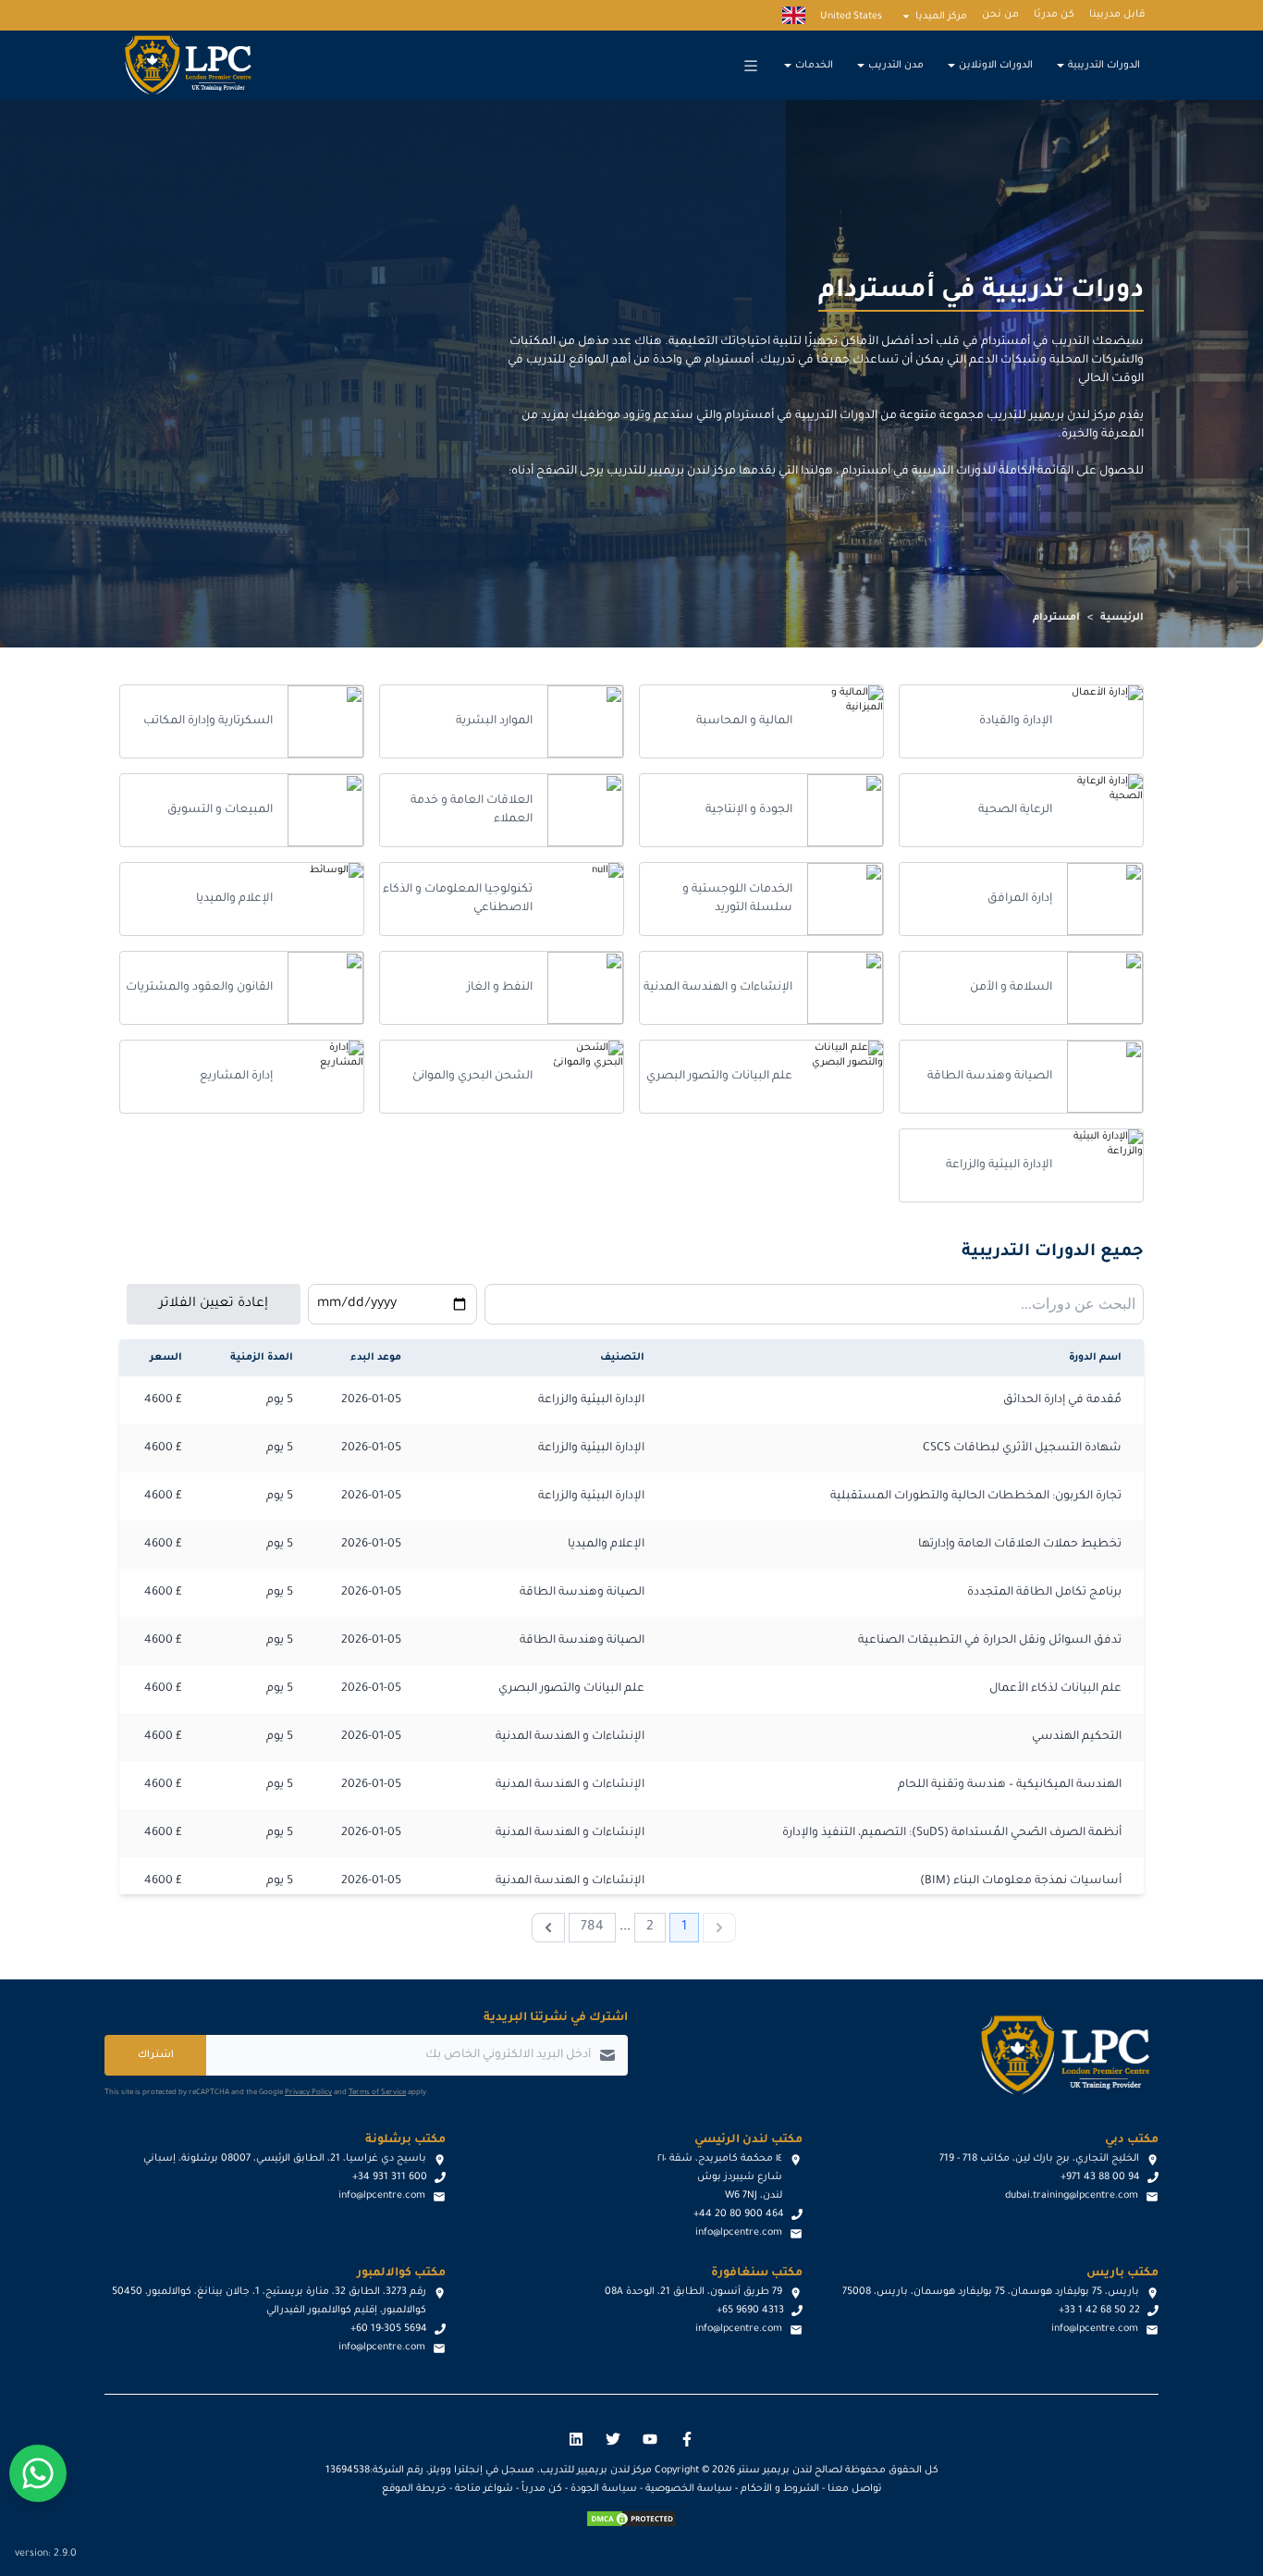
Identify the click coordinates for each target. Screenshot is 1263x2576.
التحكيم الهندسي (1077, 1737)
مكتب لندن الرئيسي (748, 2140)
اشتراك (156, 2055)
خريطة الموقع (414, 2489)
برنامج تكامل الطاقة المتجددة (1044, 1593)
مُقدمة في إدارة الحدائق (1062, 1400)
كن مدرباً (542, 2489)
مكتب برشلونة (405, 2140)
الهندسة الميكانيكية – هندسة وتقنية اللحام (1010, 1785)
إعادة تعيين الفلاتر (214, 1304)
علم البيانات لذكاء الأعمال (1055, 1689)
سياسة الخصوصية (689, 2489)
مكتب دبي (1132, 2140)
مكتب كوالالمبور (401, 2274)
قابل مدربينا (1117, 15)
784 (592, 1928)
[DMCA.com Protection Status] (631, 2519)
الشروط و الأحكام (780, 2489)
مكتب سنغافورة (757, 2274)
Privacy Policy (308, 2093)
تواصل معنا (855, 2489)
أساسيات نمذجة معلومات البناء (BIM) (1021, 1881)
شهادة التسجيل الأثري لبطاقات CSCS (1022, 1448)
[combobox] (814, 1304)
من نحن (1000, 15)
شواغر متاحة (484, 2489)
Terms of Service (377, 2093)
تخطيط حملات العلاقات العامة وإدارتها (1020, 1545)
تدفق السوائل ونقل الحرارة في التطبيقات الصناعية (990, 1641)
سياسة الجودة (604, 2489)
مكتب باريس (1122, 2274)
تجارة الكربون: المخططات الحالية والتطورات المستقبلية (976, 1497)
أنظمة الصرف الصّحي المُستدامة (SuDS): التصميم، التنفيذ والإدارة (952, 1833)
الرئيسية (1122, 618)
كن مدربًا (1054, 15)
